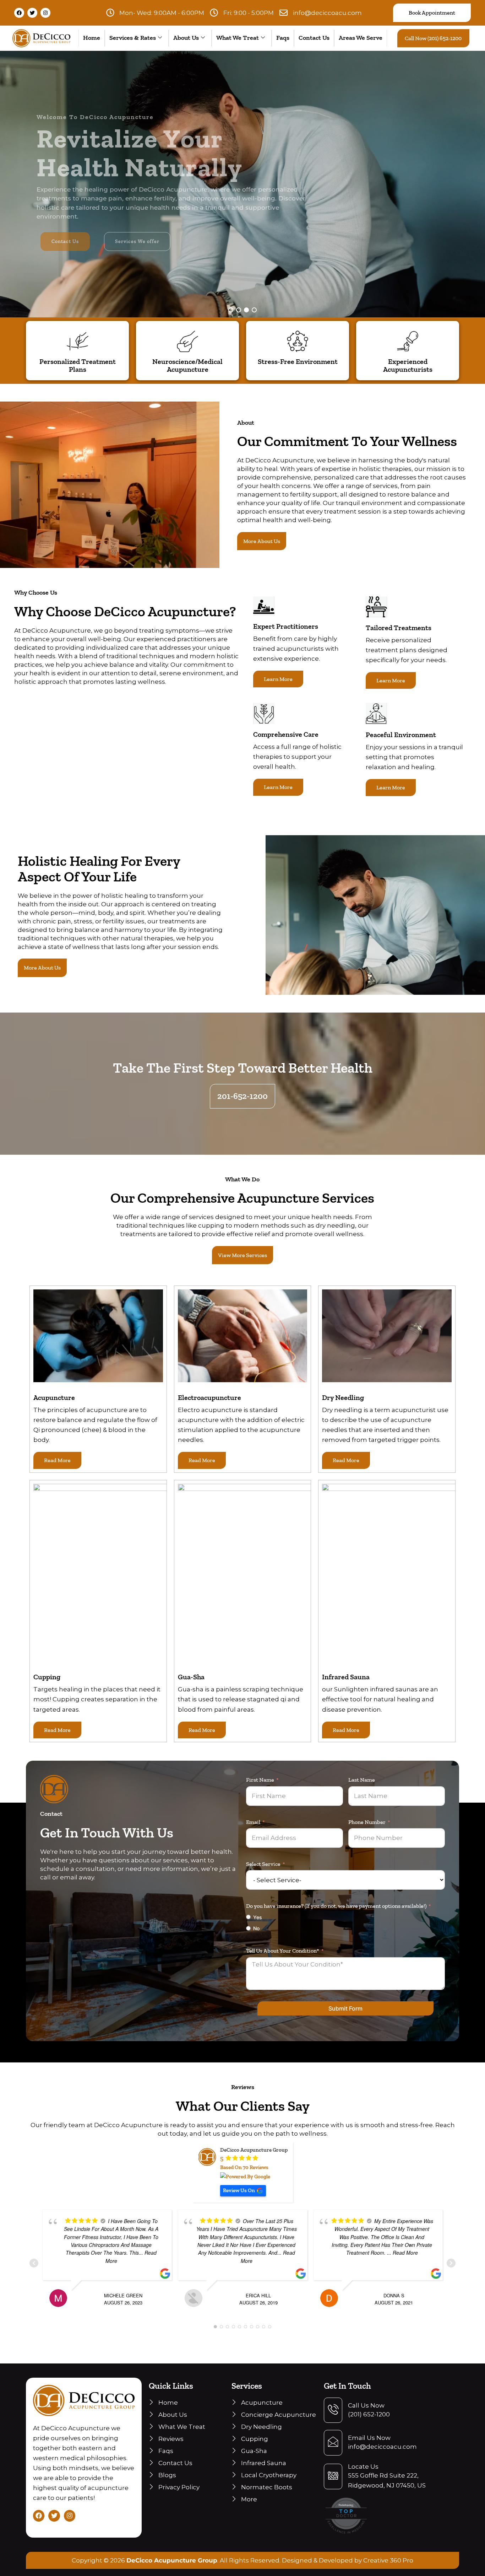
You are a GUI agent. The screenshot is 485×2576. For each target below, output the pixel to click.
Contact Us (314, 38)
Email (253, 1822)
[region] (243, 184)
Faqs (283, 38)
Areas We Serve (361, 38)
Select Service (263, 1864)
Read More (57, 1460)
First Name (260, 1780)
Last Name (362, 1780)
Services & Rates (133, 38)
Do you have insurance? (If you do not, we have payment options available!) (336, 1906)
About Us (186, 38)
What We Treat (238, 38)
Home (92, 38)
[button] (231, 310)
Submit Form (345, 2008)
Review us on (239, 2190)
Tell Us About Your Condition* (283, 1951)
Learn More (278, 679)
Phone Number (367, 1822)
